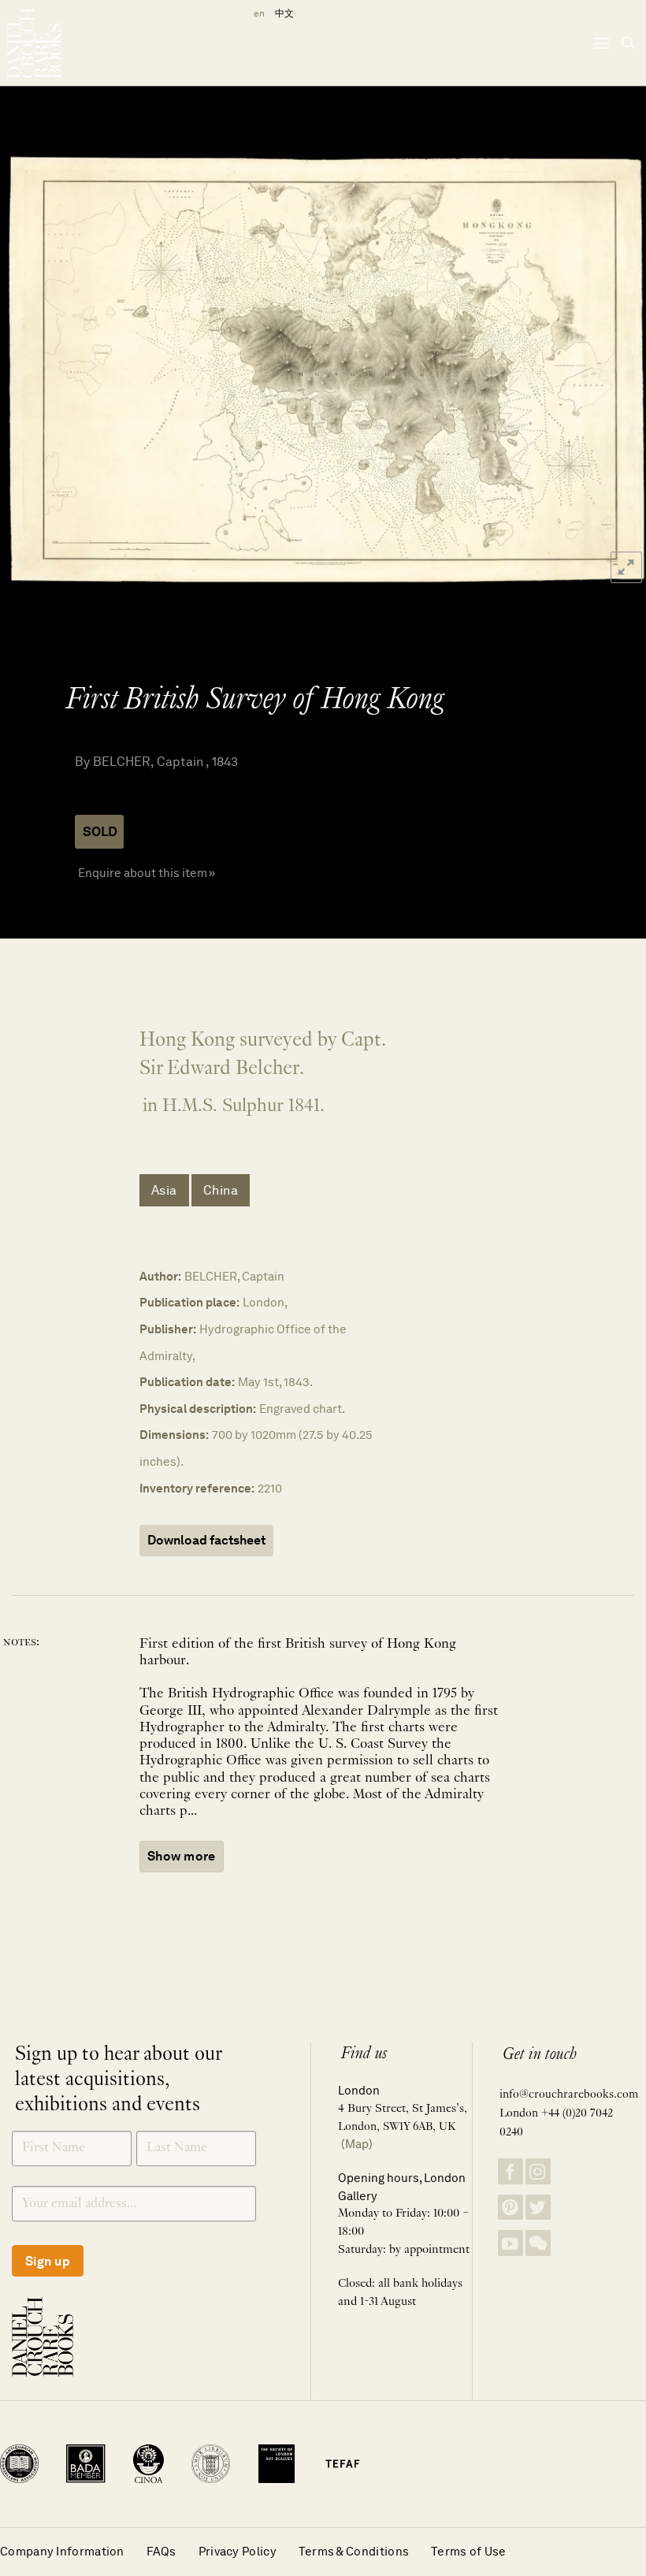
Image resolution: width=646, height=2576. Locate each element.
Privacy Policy (238, 2551)
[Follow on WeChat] (538, 2243)
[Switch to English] (256, 14)
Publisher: (168, 1329)
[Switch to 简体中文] (284, 14)
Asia (164, 1190)
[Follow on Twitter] (538, 2208)
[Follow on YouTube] (510, 2243)
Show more (182, 1856)
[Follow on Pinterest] (510, 2208)
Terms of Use (469, 2551)
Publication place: (189, 1302)
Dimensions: (174, 1435)
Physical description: (198, 1409)
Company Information (62, 2551)
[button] (601, 43)
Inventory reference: (197, 1488)
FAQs (161, 2551)
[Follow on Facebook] (510, 2171)
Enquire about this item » (147, 873)
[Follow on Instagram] (538, 2171)
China (221, 1190)
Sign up (48, 2261)
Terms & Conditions (354, 2551)
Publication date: (187, 1382)
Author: (160, 1276)
